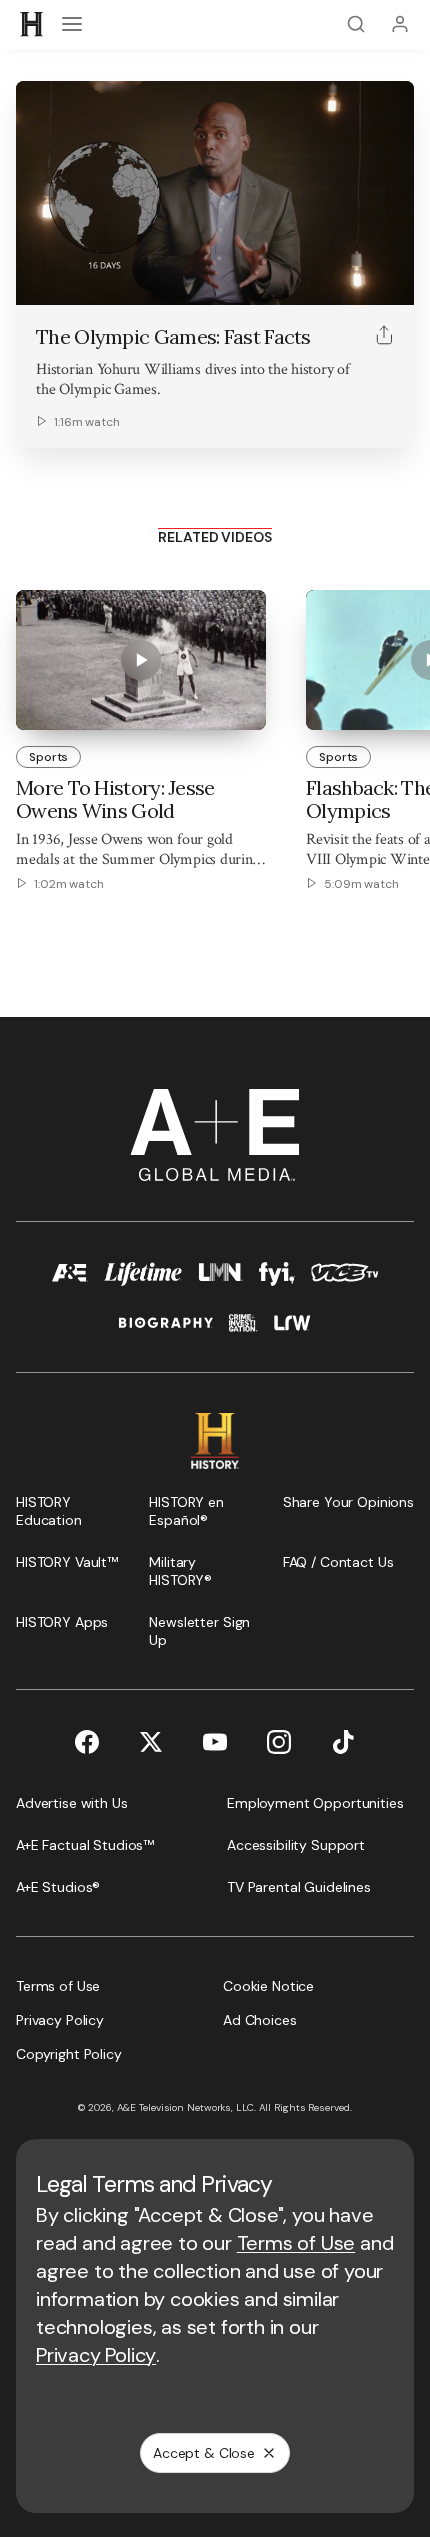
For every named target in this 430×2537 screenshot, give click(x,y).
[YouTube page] (215, 1742)
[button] (38, 279)
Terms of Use (296, 2243)
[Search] (356, 24)
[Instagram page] (279, 1742)
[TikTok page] (343, 1742)
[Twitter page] (151, 1742)
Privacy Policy (96, 2355)
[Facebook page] (87, 1742)
